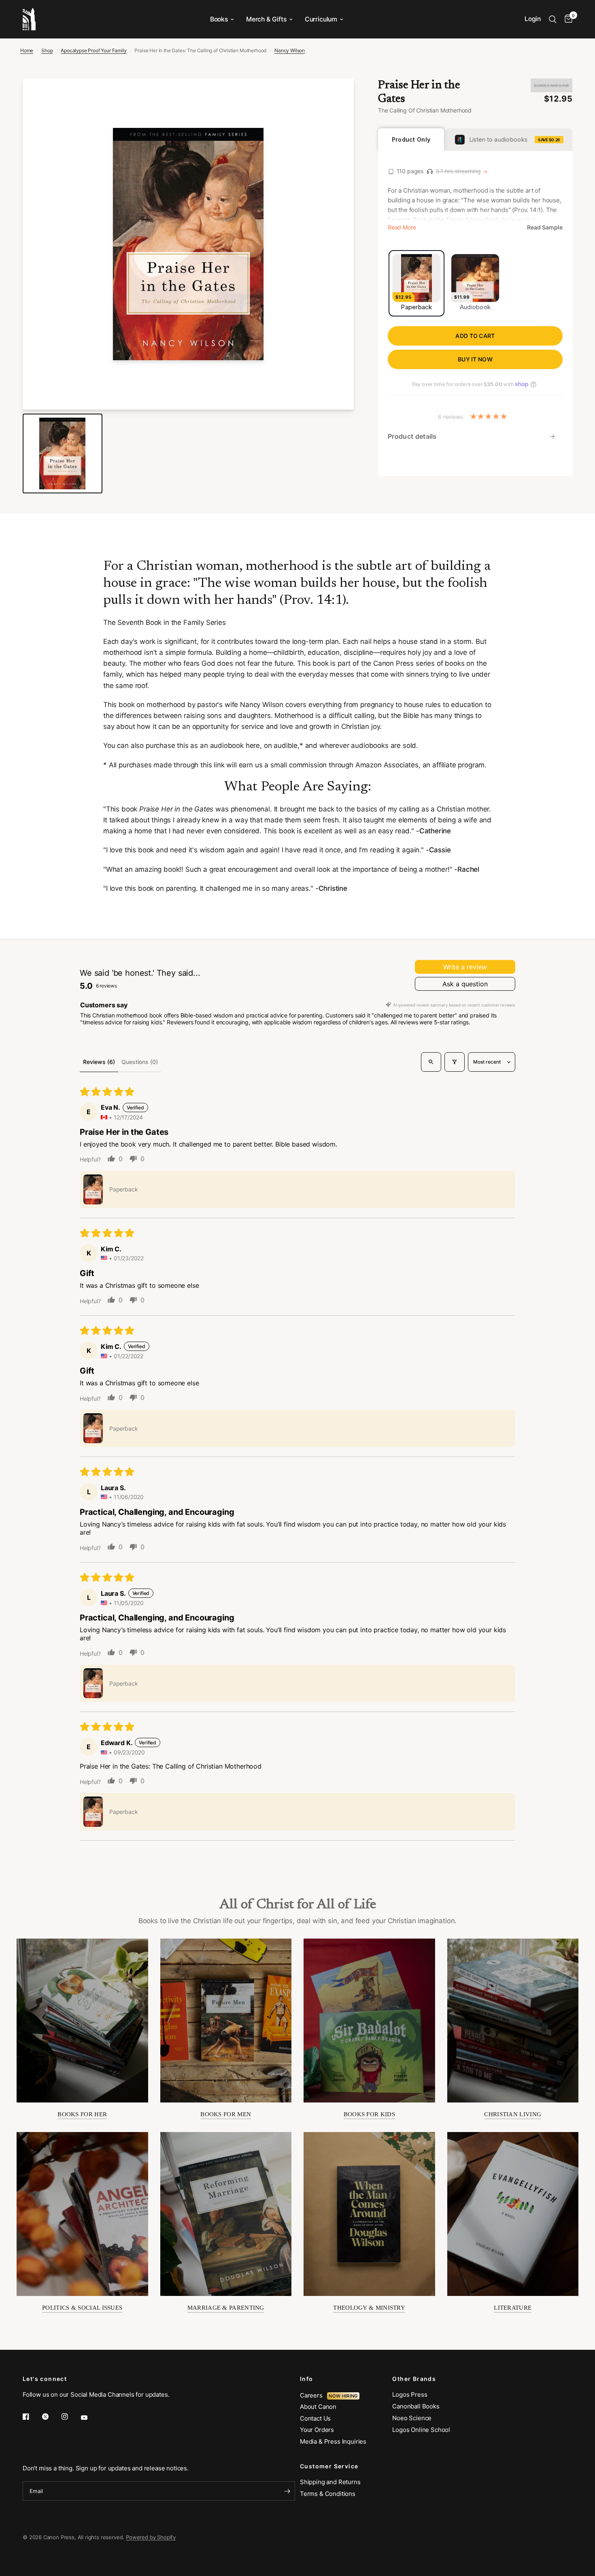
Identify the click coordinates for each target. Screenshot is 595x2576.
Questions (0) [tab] (140, 1062)
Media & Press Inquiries (333, 2441)
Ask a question (465, 984)
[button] (93, 1189)
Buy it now (475, 359)
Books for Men (226, 2114)
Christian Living (513, 2114)
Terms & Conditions (328, 2494)
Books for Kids (369, 2114)
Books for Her (82, 2114)
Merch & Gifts (266, 19)
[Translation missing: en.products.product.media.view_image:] (63, 453)
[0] (566, 19)
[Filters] (455, 1062)
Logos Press (410, 2394)
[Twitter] (51, 2417)
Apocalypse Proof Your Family (93, 50)
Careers (313, 2395)
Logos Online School (421, 2430)
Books (219, 19)
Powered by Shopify (151, 2537)
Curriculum (321, 19)
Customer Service (329, 2466)
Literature (513, 2308)
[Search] (553, 19)
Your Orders (317, 2430)
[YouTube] (90, 2417)
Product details (412, 436)
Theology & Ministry (369, 2308)
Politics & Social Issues (82, 2308)
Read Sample (545, 227)
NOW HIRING (343, 2396)
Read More (402, 227)
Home (27, 50)
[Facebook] (32, 2417)
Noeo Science (412, 2418)
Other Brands (414, 2379)
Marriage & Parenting (226, 2308)
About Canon (318, 2407)
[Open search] (431, 1062)
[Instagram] (70, 2417)
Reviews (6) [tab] (99, 1062)
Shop (47, 50)
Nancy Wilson (290, 50)
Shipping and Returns (330, 2482)
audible (286, 745)
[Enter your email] (287, 2491)
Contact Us (315, 2418)
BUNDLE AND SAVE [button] (551, 85)
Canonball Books (416, 2406)
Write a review (465, 967)
